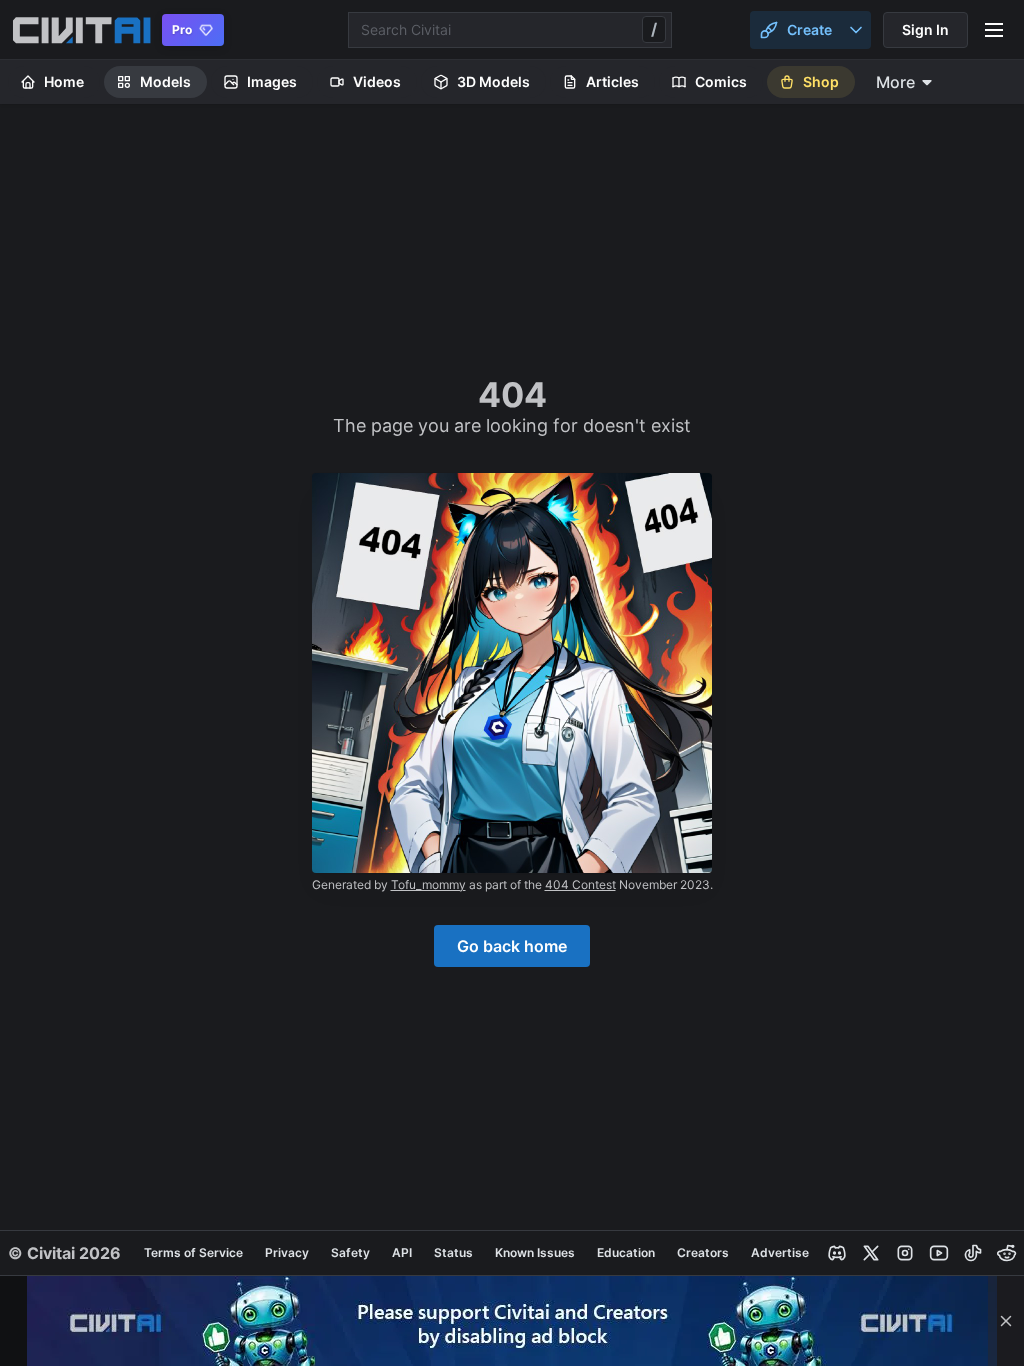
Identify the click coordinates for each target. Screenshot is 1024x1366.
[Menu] (994, 30)
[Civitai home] (81, 30)
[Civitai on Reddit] (1007, 1253)
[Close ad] (1006, 1321)
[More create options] (856, 30)
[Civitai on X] (871, 1253)
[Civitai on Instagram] (905, 1253)
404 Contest (580, 884)
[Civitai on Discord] (837, 1253)
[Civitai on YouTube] (939, 1253)
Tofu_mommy (428, 884)
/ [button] (654, 29)
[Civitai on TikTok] (973, 1253)
